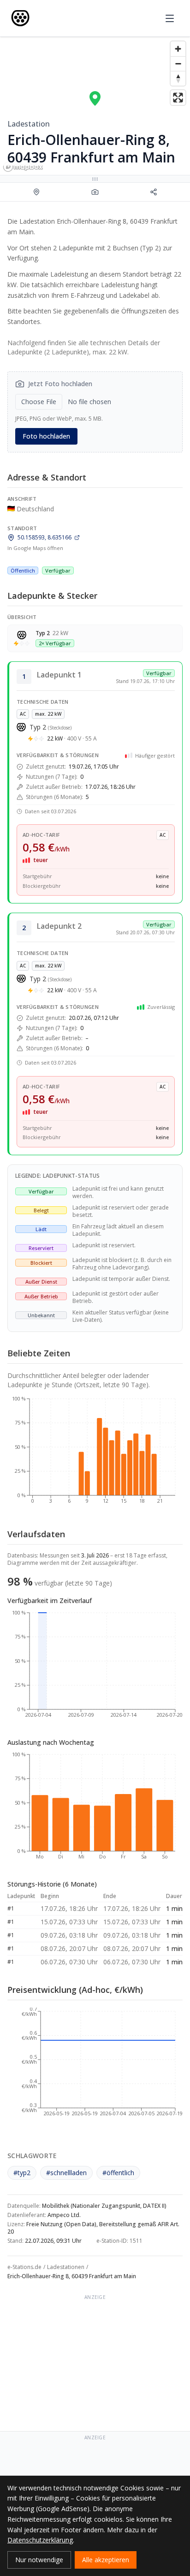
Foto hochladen (46, 436)
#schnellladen (66, 2173)
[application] (95, 1454)
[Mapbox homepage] (23, 167)
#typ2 (22, 2173)
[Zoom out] (178, 64)
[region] (95, 106)
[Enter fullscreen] (178, 98)
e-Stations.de (24, 2267)
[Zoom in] (178, 49)
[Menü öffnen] (170, 18)
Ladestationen (66, 2267)
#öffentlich (118, 2173)
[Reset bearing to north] (178, 78)
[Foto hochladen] (95, 192)
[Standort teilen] (153, 192)
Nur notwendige (39, 2560)
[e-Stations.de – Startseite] (20, 18)
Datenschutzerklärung (40, 2540)
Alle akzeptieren (106, 2560)
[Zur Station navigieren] (37, 192)
